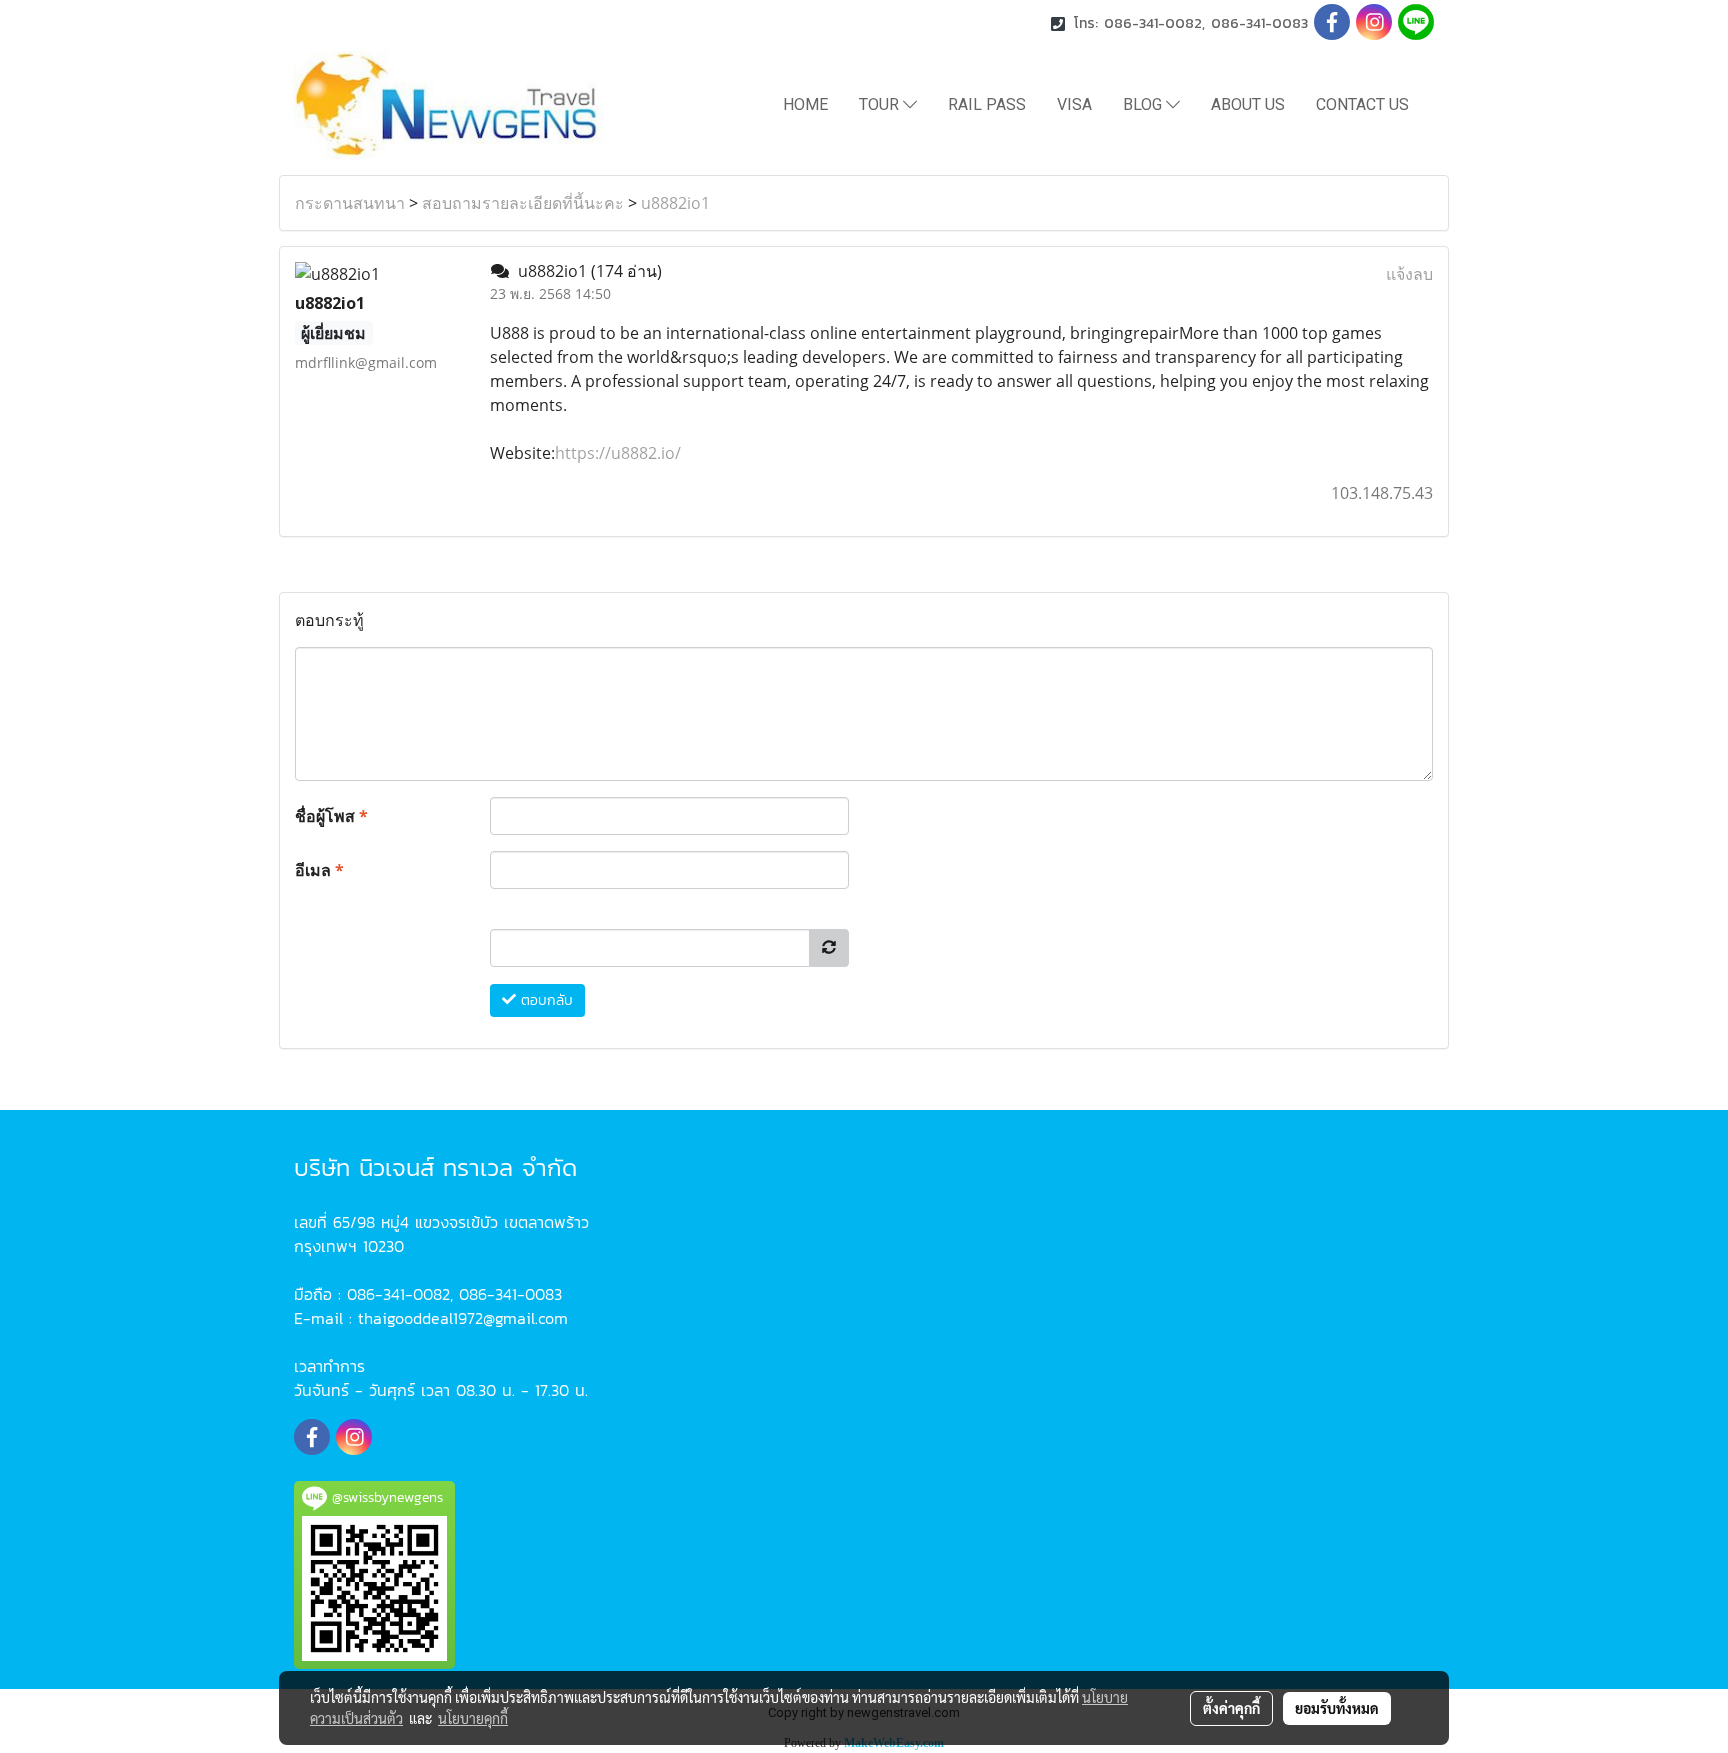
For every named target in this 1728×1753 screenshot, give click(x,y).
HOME (805, 104)
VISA (1074, 104)
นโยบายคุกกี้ (473, 1718)
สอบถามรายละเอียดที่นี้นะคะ (523, 203)
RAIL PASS (987, 104)
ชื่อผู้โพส (331, 816)
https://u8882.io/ (618, 453)
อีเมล (319, 870)
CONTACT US (1362, 104)
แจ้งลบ (1409, 274)
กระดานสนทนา (350, 203)
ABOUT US (1248, 104)
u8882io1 (675, 203)
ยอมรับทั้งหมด (1337, 1708)
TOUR (881, 104)
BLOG (1144, 104)
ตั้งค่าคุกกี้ (1231, 1708)
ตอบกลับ (544, 1000)
